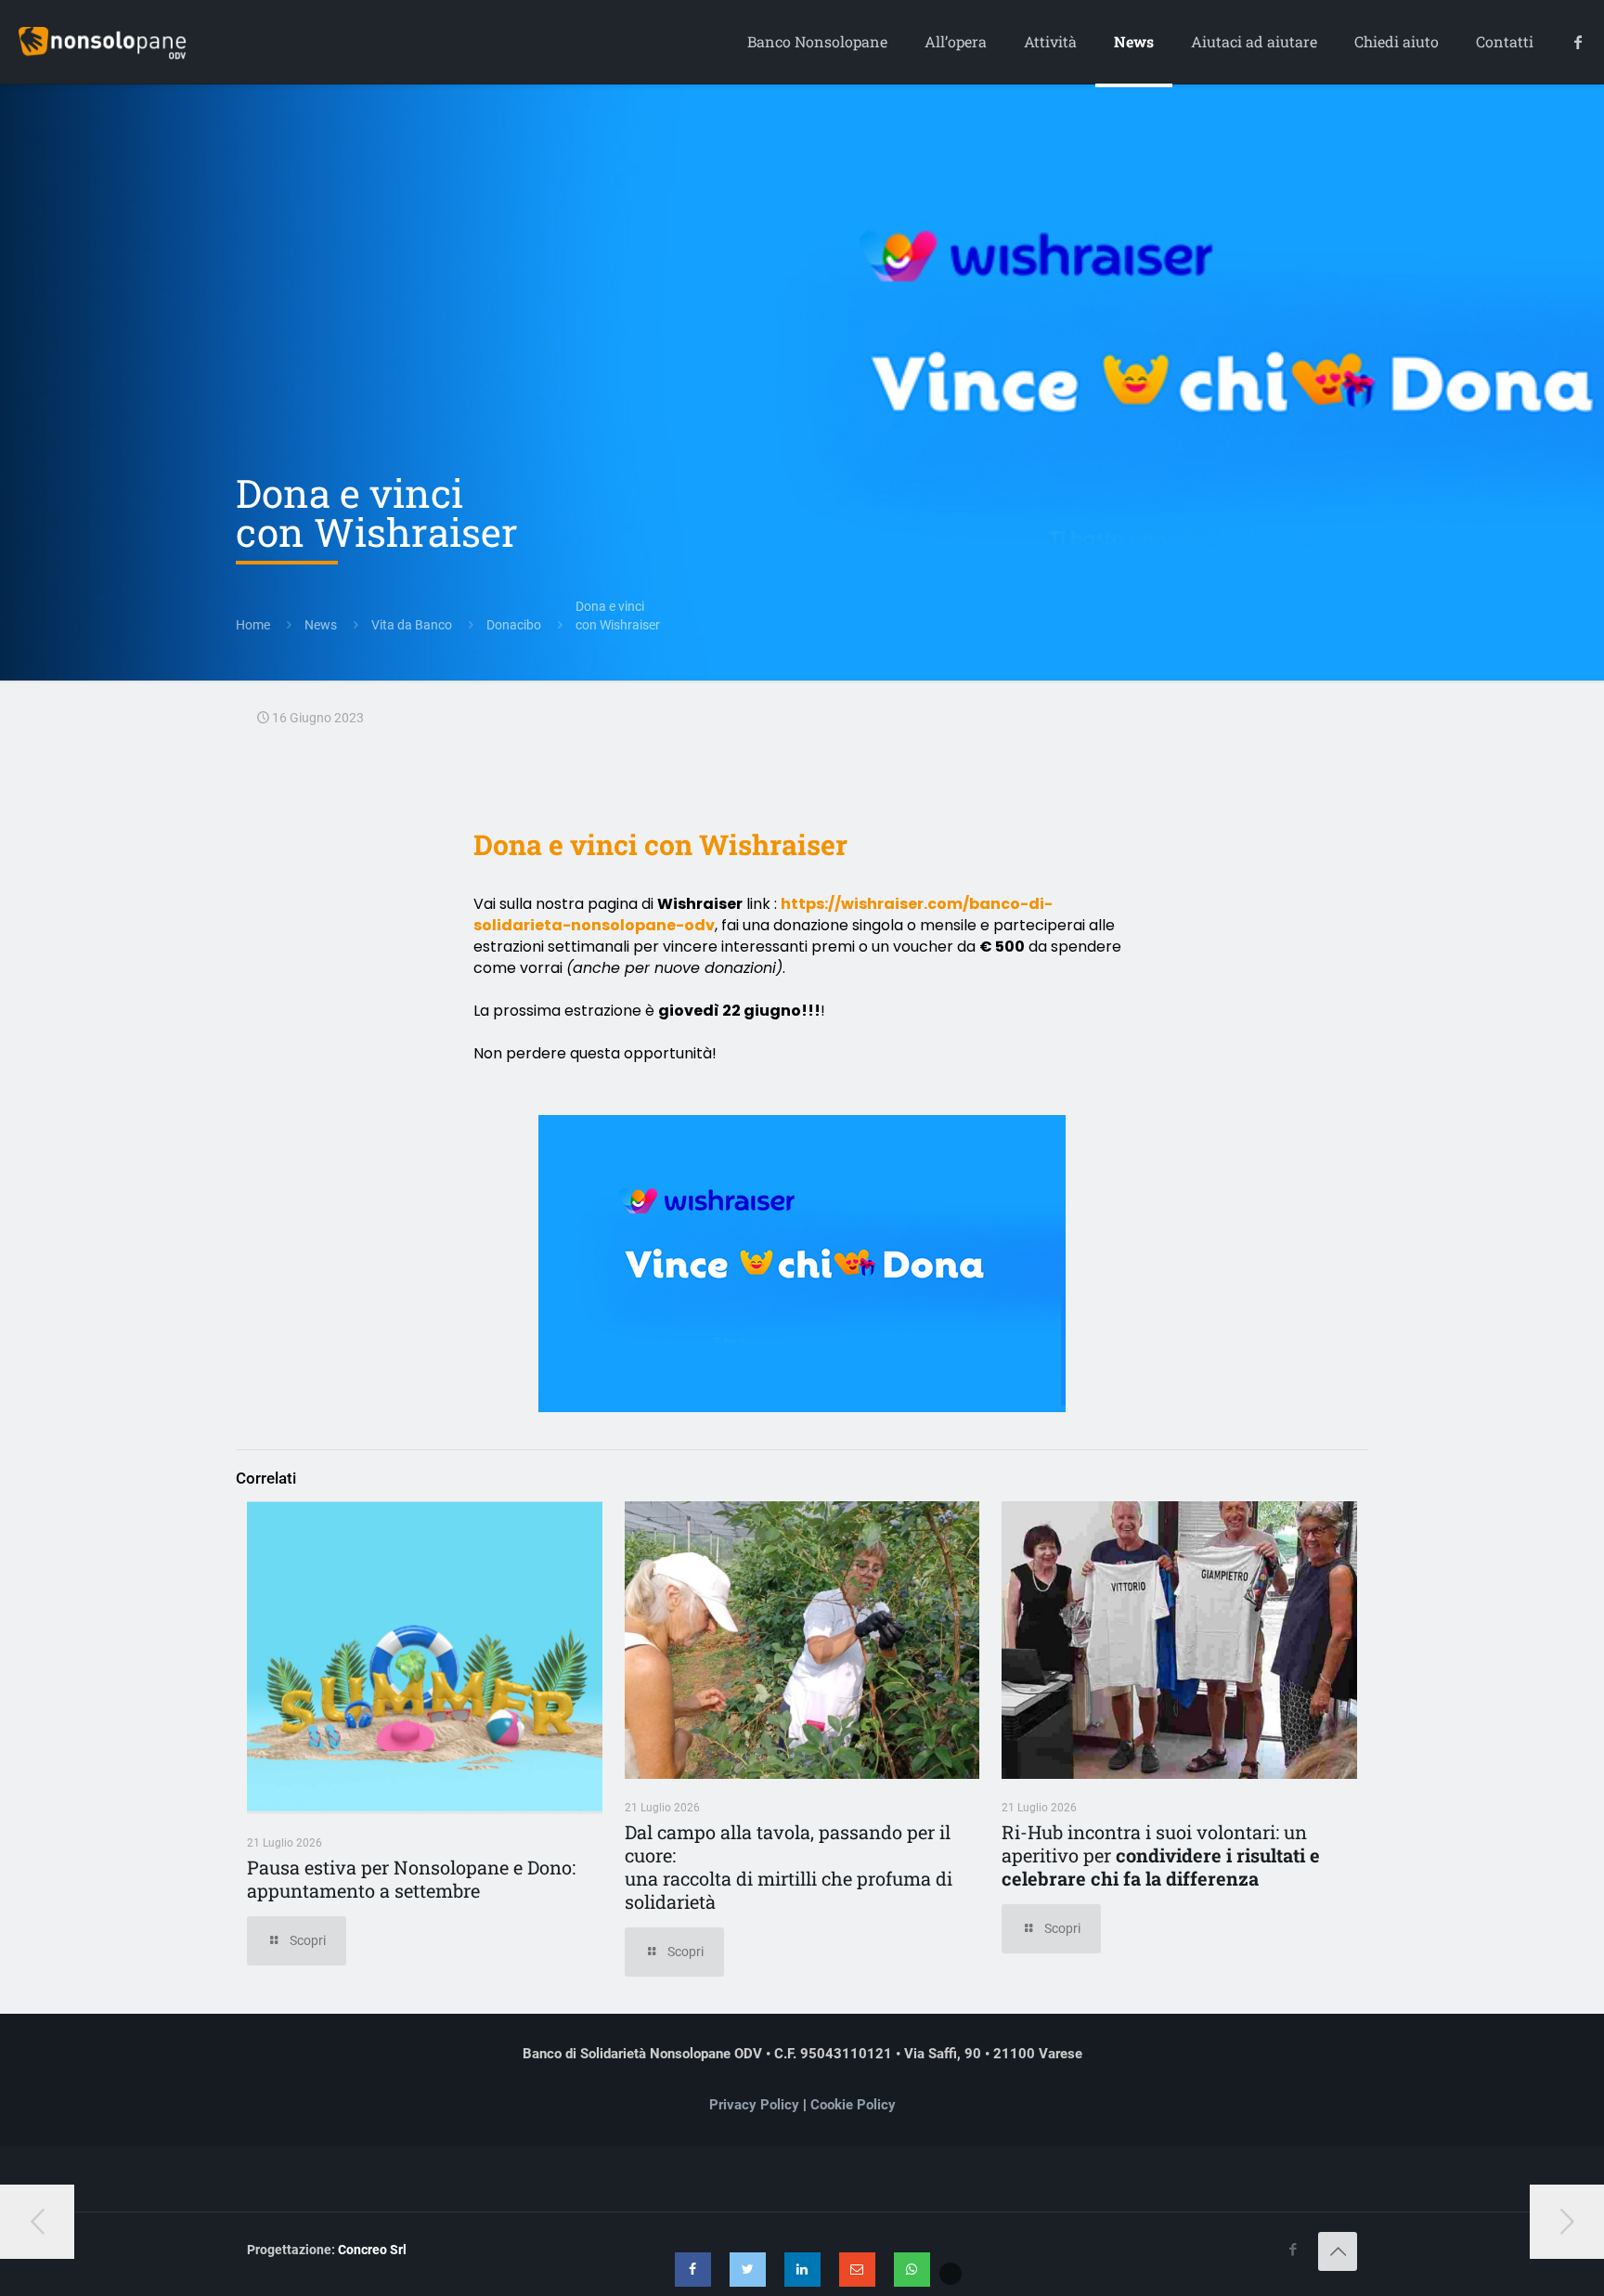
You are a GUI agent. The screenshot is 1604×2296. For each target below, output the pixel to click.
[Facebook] (693, 2270)
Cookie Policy (853, 2105)
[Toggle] (951, 2274)
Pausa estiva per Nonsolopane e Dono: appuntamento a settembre (411, 1879)
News (321, 625)
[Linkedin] (802, 2270)
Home (253, 625)
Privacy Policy (754, 2105)
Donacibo (514, 625)
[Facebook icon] (1293, 2250)
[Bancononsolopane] (103, 42)
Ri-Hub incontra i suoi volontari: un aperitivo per (1161, 1855)
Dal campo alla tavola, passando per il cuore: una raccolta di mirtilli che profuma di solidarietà (789, 1867)
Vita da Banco (412, 625)
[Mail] (857, 2270)
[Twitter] (748, 2270)
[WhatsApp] (912, 2270)
